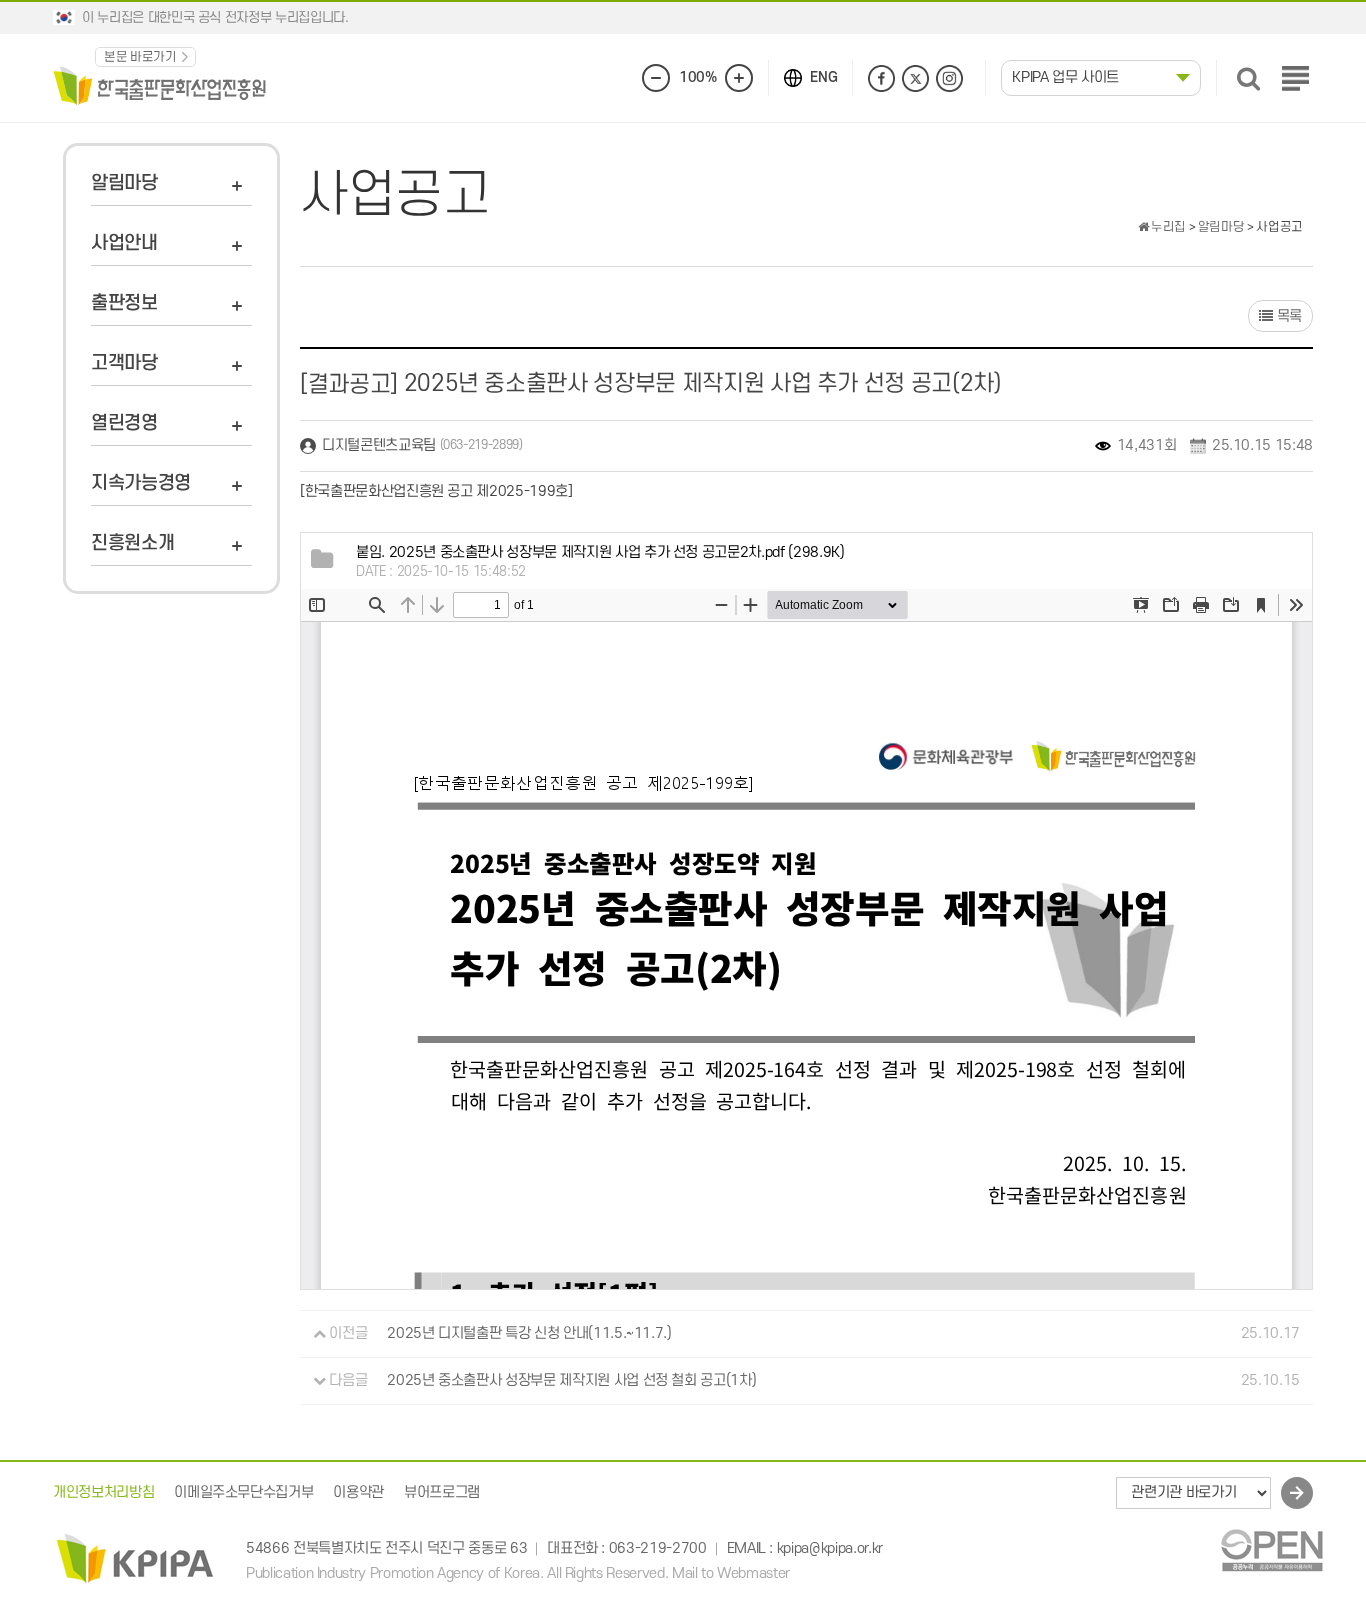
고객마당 (124, 363)
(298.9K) (600, 552)
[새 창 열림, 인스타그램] (949, 78)
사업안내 (124, 243)
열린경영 (124, 423)
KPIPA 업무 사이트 (1065, 77)
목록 (1287, 316)
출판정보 (124, 303)
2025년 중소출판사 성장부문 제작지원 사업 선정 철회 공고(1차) (571, 1380)
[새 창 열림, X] (915, 78)
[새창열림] (1271, 1549)
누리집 (1167, 227)
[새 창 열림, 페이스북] (881, 78)
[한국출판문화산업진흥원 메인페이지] (160, 84)
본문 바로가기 (140, 57)
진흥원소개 (132, 543)
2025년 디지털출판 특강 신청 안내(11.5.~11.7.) (529, 1333)
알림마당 (124, 183)
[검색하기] (1248, 78)
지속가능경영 (141, 483)
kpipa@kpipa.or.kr (830, 1549)
